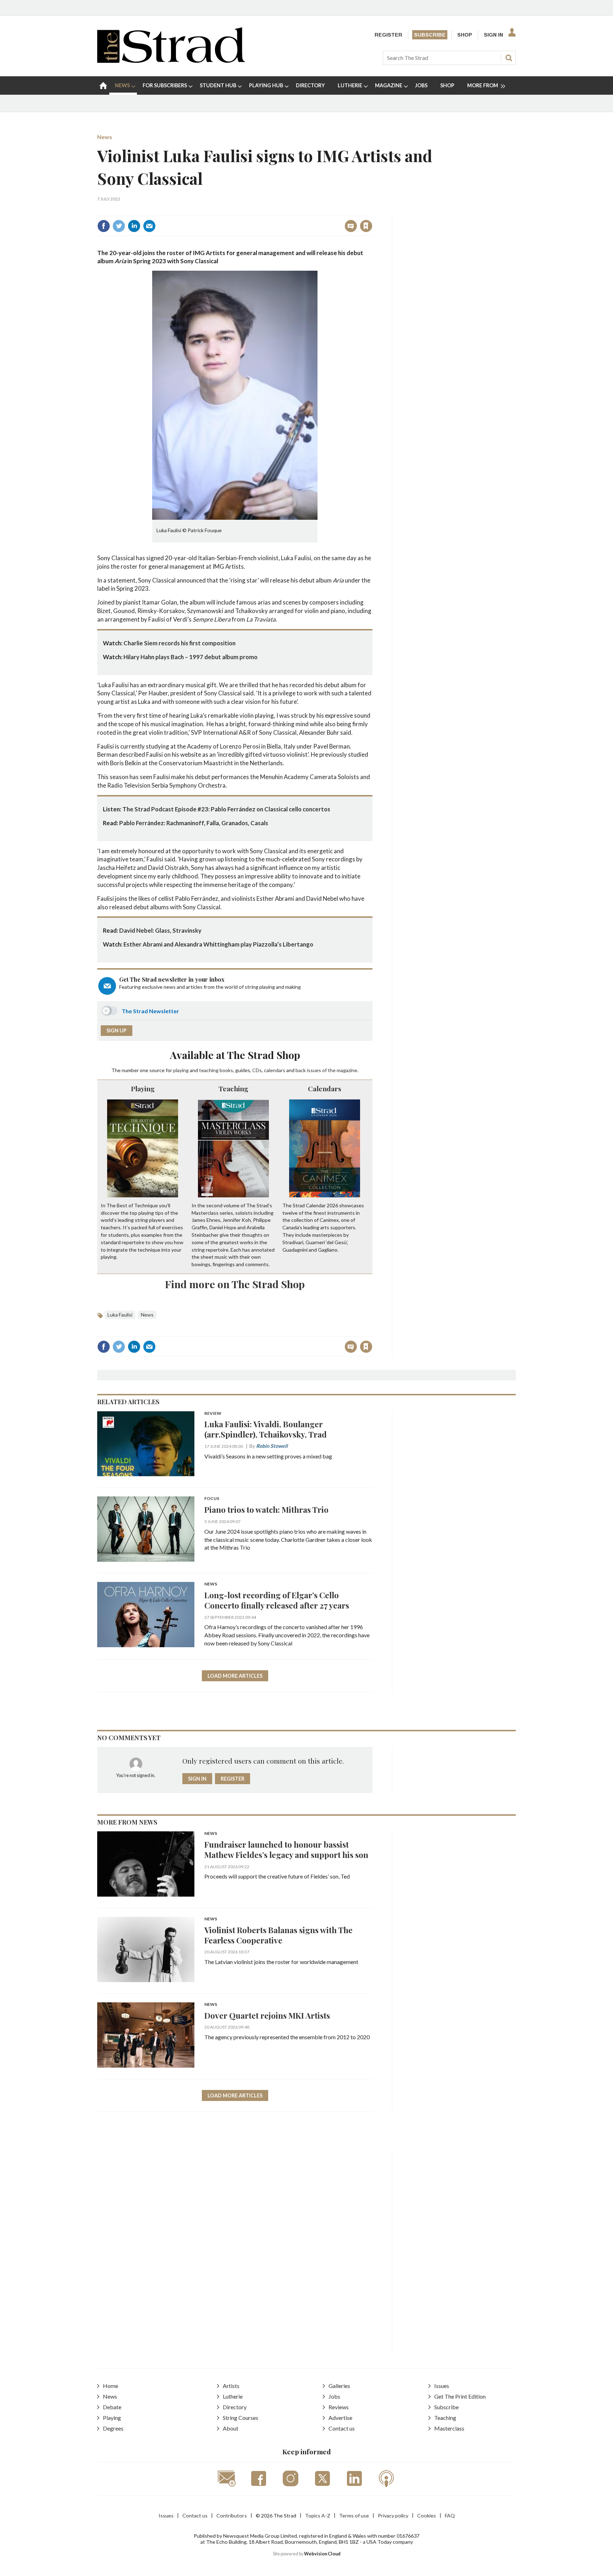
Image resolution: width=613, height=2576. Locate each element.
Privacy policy (393, 2516)
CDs (257, 1070)
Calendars (325, 1088)
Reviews (339, 2407)
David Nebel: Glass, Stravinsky (160, 930)
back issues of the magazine (326, 1070)
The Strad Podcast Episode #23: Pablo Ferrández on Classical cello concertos (226, 809)
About (231, 2428)
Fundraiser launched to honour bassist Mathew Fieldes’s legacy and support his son (286, 1849)
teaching (209, 1070)
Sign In (493, 35)
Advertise (340, 2418)
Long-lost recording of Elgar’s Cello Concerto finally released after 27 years (277, 1600)
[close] (372, 211)
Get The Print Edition (460, 2396)
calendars (275, 1070)
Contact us (342, 2428)
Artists (231, 2386)
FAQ (450, 2516)
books (226, 1070)
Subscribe (430, 35)
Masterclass (449, 2428)
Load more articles (235, 1676)
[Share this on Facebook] (104, 226)
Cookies (427, 2516)
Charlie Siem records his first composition (180, 643)
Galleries (339, 2386)
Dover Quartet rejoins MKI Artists (267, 2015)
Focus (212, 1499)
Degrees (113, 2428)
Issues (442, 2386)
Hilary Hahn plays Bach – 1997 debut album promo (190, 657)
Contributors (232, 2516)
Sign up (117, 1030)
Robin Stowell (272, 1446)
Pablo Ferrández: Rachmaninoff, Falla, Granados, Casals (194, 823)
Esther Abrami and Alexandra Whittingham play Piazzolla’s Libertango (218, 944)
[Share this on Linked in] (134, 226)
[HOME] (103, 86)
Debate (112, 2407)
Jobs (334, 2396)
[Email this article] (149, 226)
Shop (465, 35)
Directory (235, 2407)
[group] (483, 86)
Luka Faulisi (120, 1315)
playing (181, 1070)
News (105, 137)
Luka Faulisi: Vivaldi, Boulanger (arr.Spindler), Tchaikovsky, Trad (266, 1429)
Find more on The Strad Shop (235, 1284)
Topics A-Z (318, 2516)
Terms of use (354, 2516)
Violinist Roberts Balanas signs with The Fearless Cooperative (278, 1935)
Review (213, 1414)
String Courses (241, 2418)
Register (388, 35)
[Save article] (366, 226)
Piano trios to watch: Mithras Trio (266, 1509)
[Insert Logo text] (171, 60)
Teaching (233, 1088)
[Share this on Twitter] (119, 226)
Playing (143, 1088)
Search (509, 58)
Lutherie (233, 2396)
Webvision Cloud (322, 2554)
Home (111, 2386)
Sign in (278, 211)
